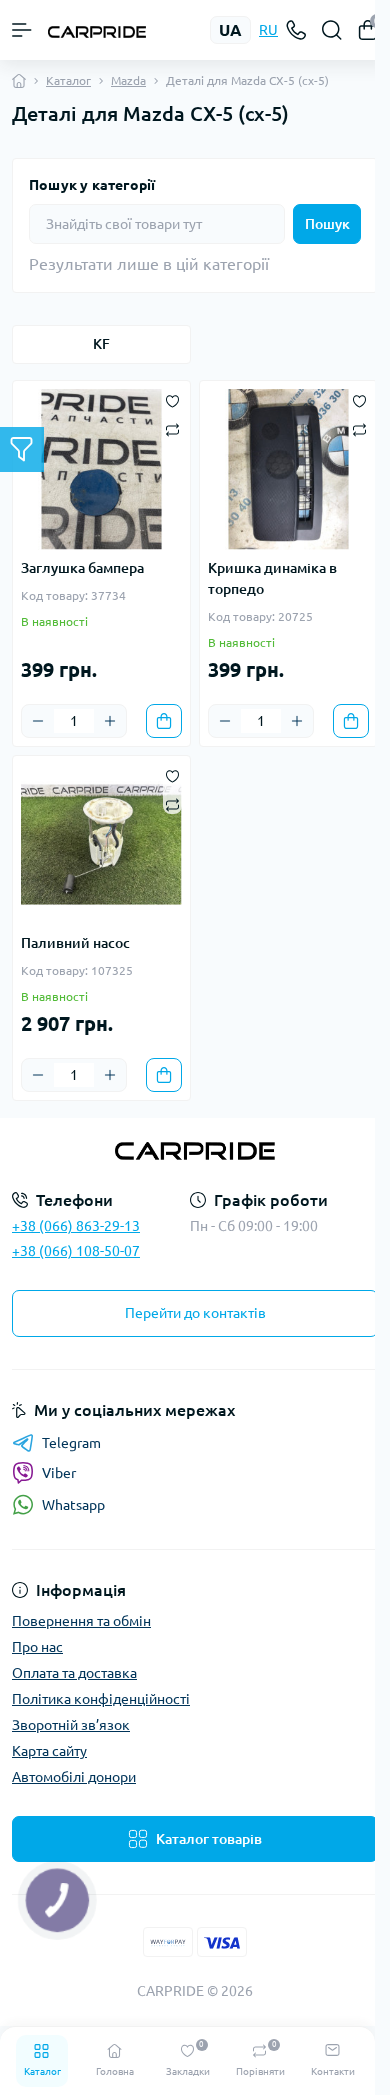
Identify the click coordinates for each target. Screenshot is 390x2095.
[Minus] (38, 721)
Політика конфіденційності (101, 1699)
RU (268, 30)
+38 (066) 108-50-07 (76, 1251)
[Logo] (97, 30)
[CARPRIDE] (195, 1151)
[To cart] (164, 721)
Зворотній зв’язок (71, 1725)
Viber (59, 1473)
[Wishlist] (172, 399)
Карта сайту (49, 1751)
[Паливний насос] (101, 844)
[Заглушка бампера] (101, 469)
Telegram (71, 1443)
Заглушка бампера (82, 568)
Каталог (68, 80)
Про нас (37, 1647)
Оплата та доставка (74, 1673)
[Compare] (172, 428)
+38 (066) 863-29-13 (76, 1226)
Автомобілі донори (74, 1777)
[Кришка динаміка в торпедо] (288, 469)
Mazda (128, 80)
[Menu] (22, 30)
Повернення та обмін (81, 1621)
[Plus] (110, 721)
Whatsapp (73, 1505)
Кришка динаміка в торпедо (272, 578)
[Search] (332, 30)
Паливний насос (75, 943)
